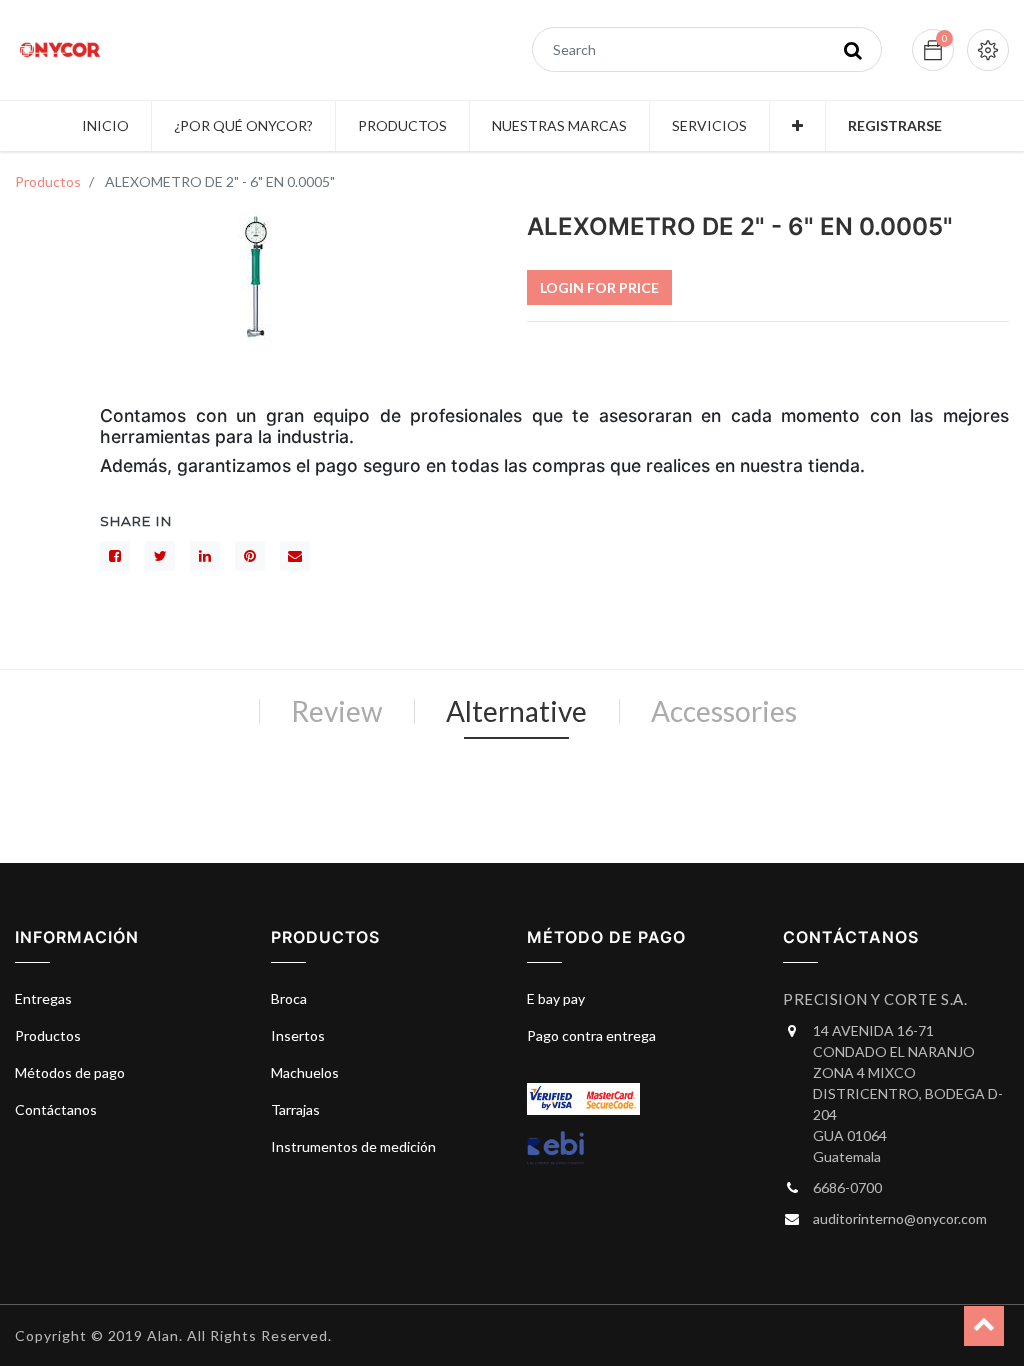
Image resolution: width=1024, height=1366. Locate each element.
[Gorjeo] (160, 556)
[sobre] (295, 556)
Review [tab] (336, 711)
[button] (797, 126)
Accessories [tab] (724, 711)
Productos (48, 181)
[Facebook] (115, 556)
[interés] (250, 556)
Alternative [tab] (516, 711)
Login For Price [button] (599, 287)
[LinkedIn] (205, 556)
